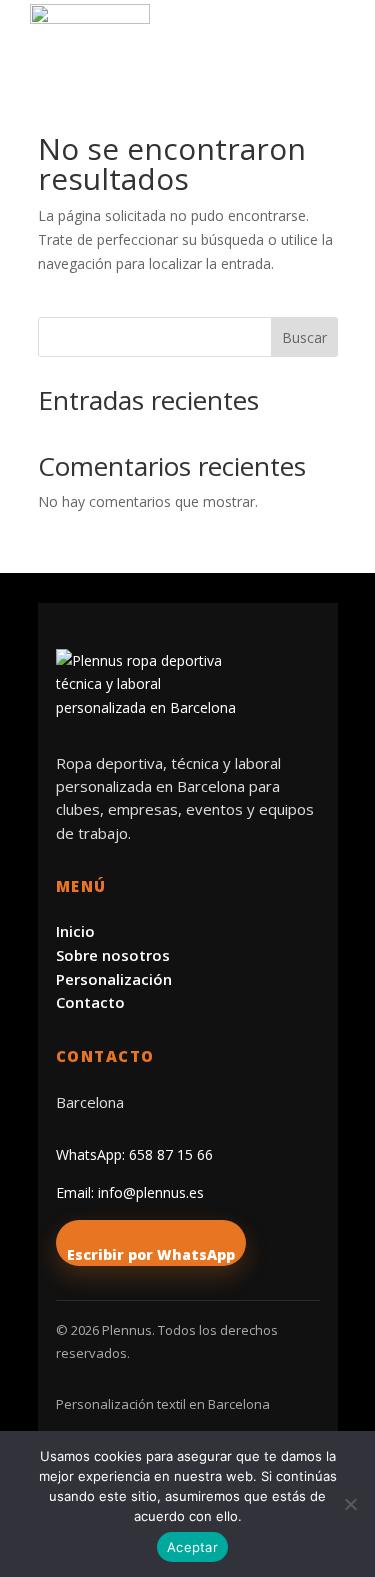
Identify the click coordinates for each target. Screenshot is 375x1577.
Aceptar (192, 1547)
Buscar (304, 337)
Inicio (75, 931)
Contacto (90, 1002)
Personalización (114, 979)
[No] (350, 1504)
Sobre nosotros (113, 955)
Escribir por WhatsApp (151, 1254)
